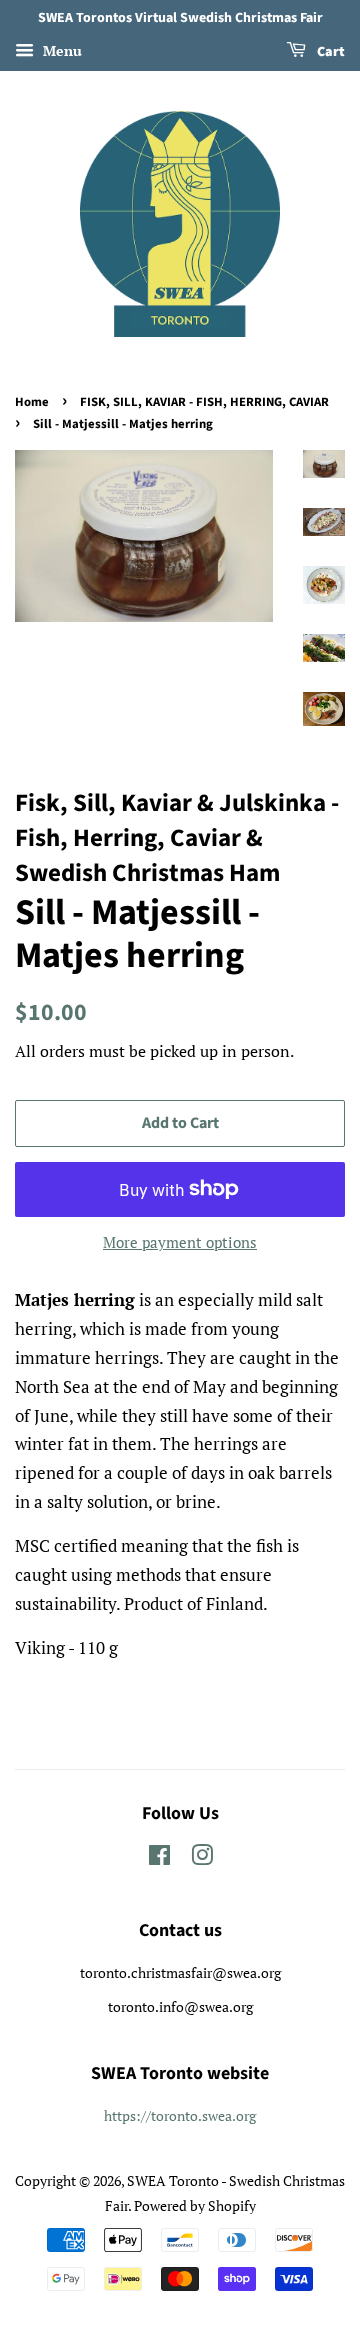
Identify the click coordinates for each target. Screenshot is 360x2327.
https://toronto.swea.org (180, 2115)
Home (32, 402)
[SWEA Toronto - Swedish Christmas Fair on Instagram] (202, 1858)
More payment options (180, 1242)
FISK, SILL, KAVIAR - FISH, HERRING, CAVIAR (204, 402)
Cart (329, 52)
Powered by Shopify (195, 2205)
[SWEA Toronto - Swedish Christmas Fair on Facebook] (159, 1858)
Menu (60, 50)
